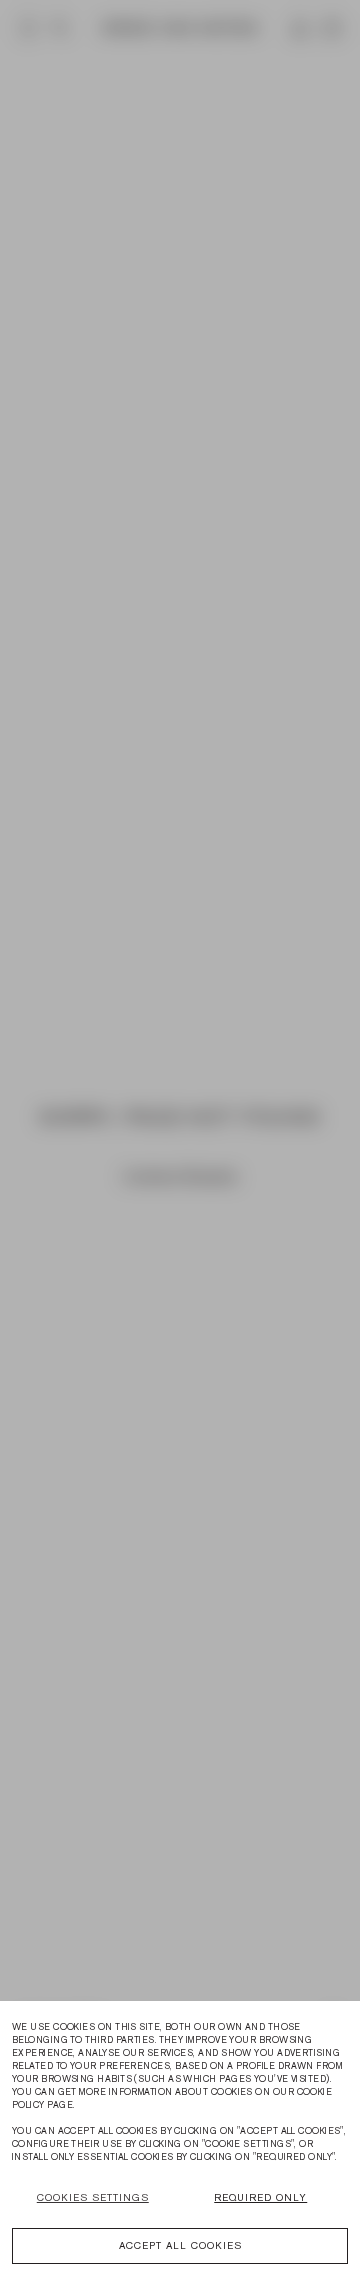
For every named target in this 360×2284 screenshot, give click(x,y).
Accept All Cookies (180, 2245)
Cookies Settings (93, 2197)
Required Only (260, 2197)
